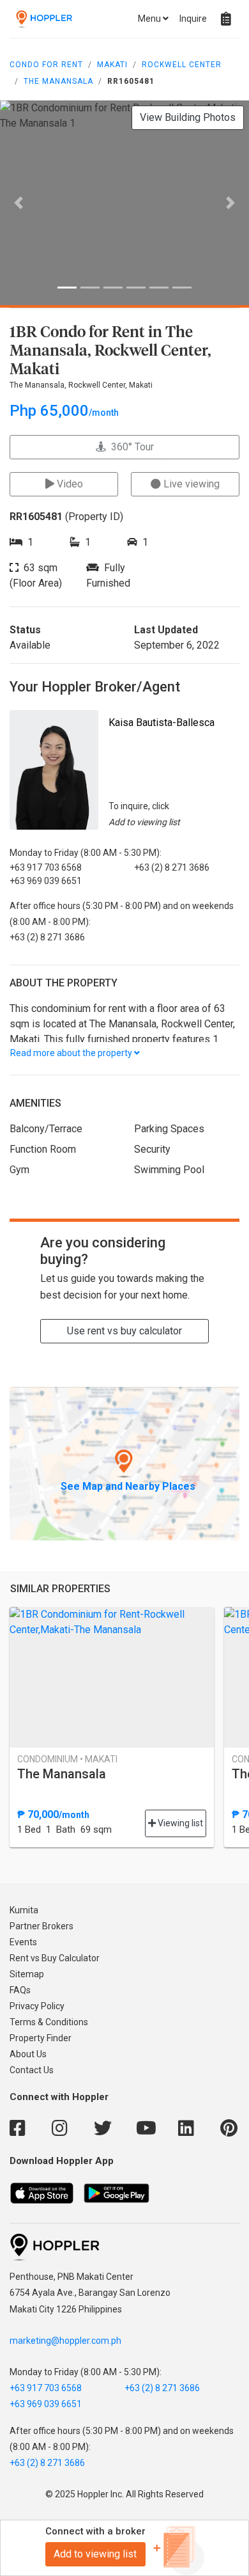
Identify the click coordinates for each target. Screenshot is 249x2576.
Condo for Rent (46, 65)
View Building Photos (188, 117)
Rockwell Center (182, 65)
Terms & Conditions (49, 2022)
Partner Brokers (41, 1926)
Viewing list (179, 1823)
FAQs (20, 1990)
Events (23, 1942)
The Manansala (58, 81)
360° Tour (130, 447)
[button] (19, 203)
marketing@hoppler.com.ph (65, 2341)
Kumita (24, 1910)
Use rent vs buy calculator (124, 1331)
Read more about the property (72, 1053)
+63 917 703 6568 (46, 2388)
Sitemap (27, 1974)
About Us (28, 2054)
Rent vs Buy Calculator (55, 1958)
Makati (112, 65)
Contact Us (32, 2070)
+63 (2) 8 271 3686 (162, 2388)
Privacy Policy (37, 2006)
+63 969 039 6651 (46, 2404)
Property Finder (41, 2038)
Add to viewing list (95, 2554)
